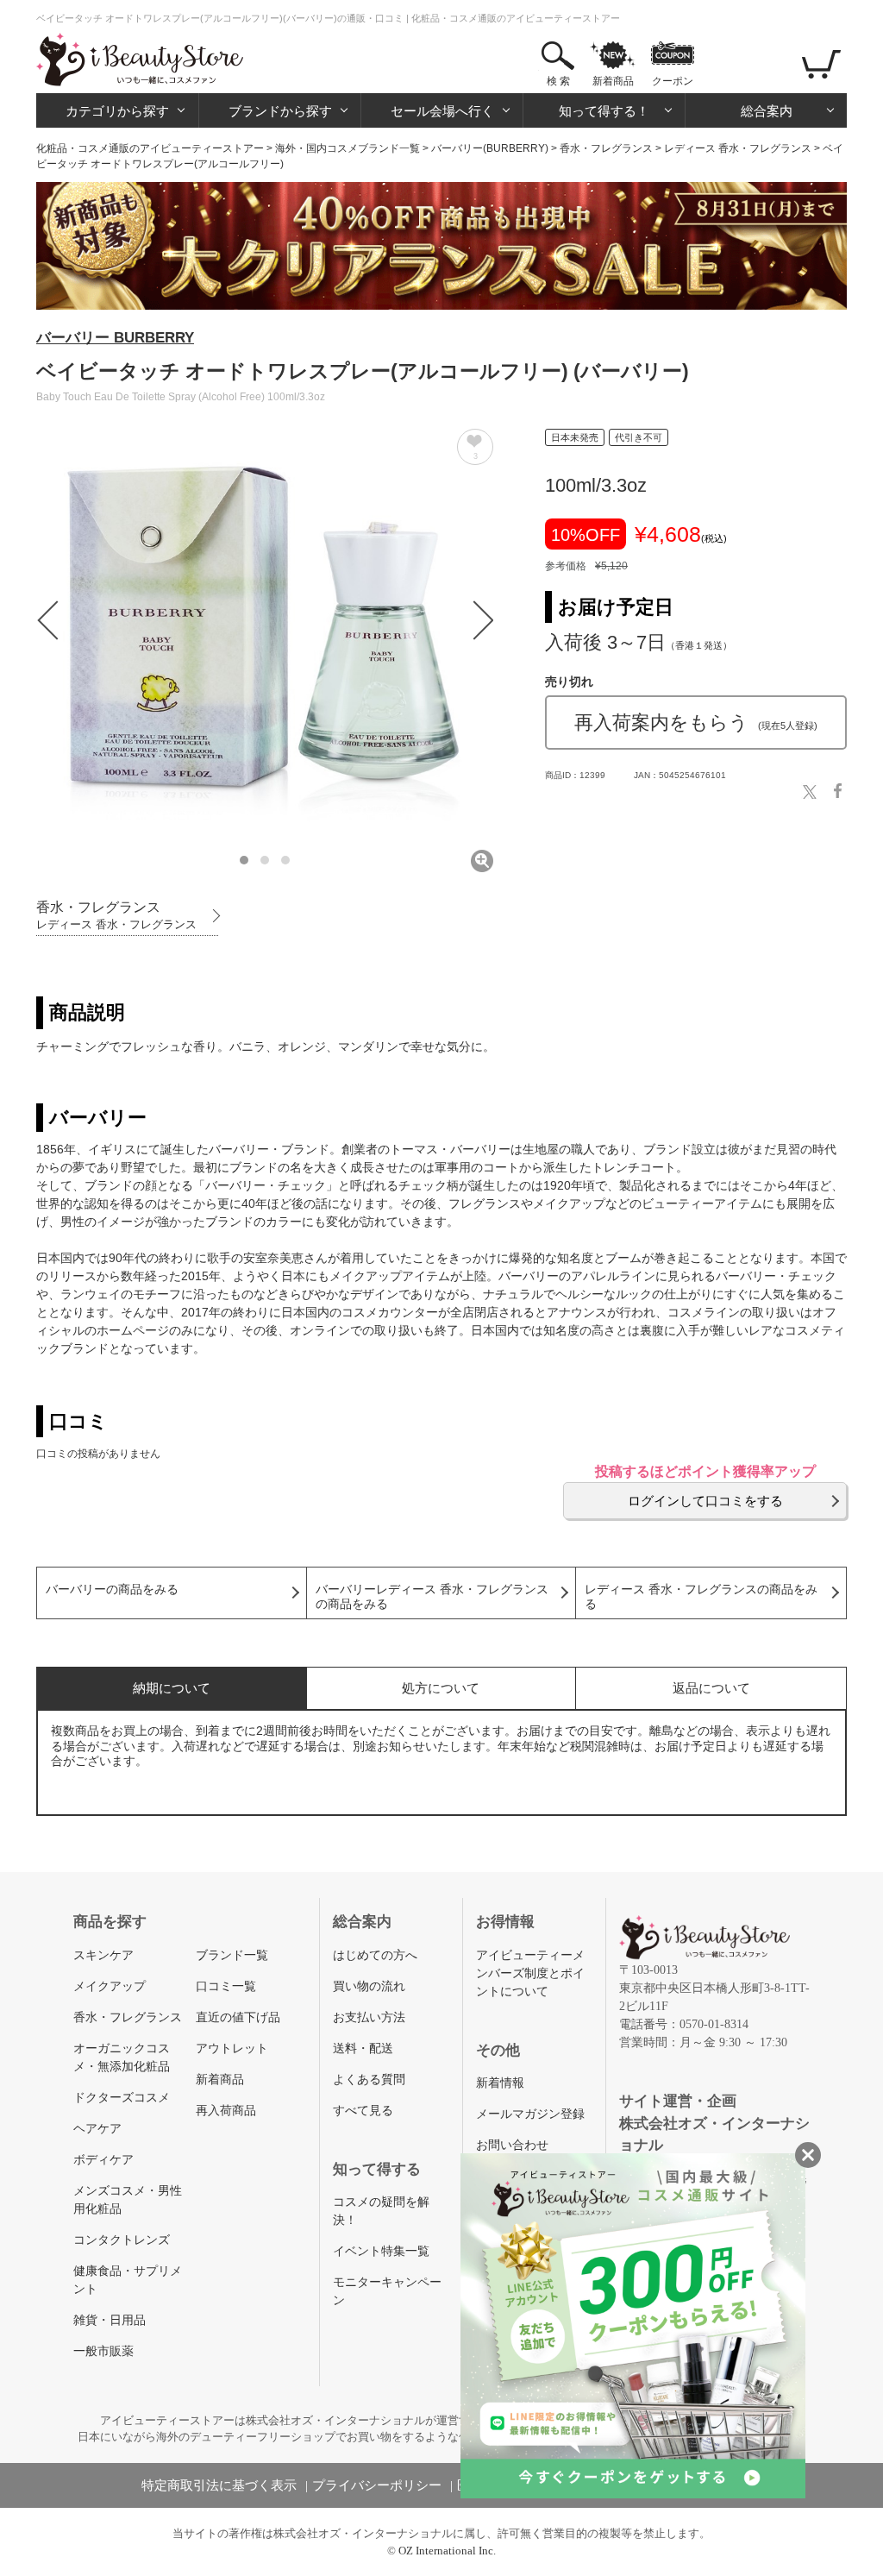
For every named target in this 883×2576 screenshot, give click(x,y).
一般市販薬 (103, 2351)
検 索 (558, 81)
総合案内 (767, 111)
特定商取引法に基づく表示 (219, 2485)
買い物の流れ (369, 1986)
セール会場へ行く (442, 111)
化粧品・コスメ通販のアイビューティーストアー (150, 148)
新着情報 (500, 2083)
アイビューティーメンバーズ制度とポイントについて (530, 1973)
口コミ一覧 (226, 1986)
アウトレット (232, 2048)
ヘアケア (97, 2129)
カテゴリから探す (117, 111)
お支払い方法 (369, 2017)
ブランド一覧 (232, 1955)
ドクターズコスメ (122, 2098)
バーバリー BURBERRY (115, 338)
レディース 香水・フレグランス (738, 148)
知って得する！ (604, 111)
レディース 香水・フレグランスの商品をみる (701, 1597)
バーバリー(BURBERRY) (490, 148)
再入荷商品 (226, 2111)
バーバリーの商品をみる (112, 1590)
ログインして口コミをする (705, 1501)
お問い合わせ (512, 2145)
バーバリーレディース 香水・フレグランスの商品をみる (432, 1597)
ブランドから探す (280, 111)
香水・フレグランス (606, 148)
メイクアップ (110, 1986)
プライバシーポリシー (377, 2485)
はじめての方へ (375, 1955)
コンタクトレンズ (122, 2240)
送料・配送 (363, 2048)
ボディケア (103, 2160)
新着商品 (613, 81)
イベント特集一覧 (381, 2251)
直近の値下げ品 (238, 2017)
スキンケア (103, 1955)
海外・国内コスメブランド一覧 (348, 148)
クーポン (673, 81)
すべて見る (363, 2111)
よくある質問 (369, 2080)
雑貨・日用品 (110, 2320)
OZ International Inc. (447, 2551)
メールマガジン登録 (530, 2114)
